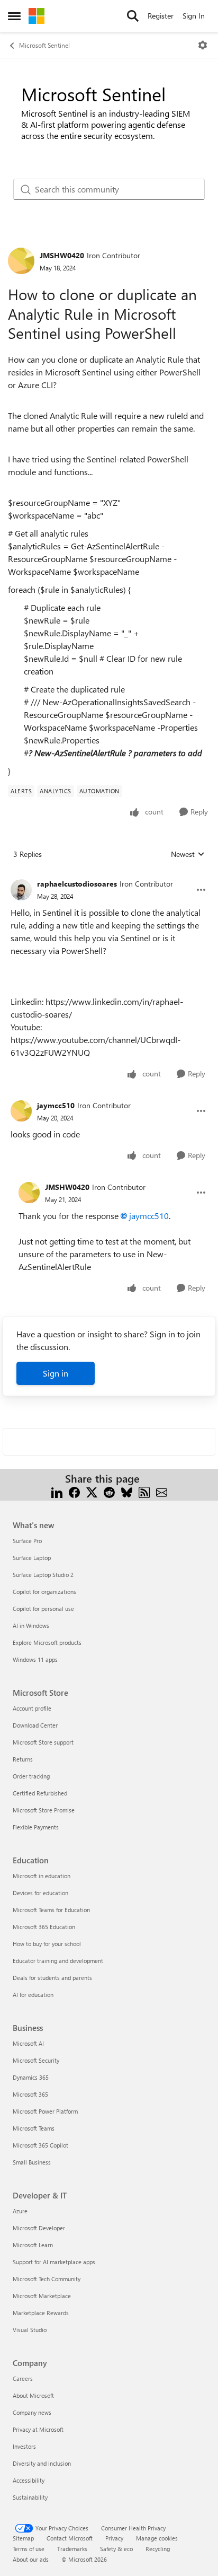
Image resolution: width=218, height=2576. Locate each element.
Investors (24, 2446)
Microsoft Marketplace (42, 2296)
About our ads (31, 2559)
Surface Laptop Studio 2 (43, 1575)
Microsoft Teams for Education (51, 1910)
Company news (32, 2412)
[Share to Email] (162, 1491)
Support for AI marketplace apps (54, 2262)
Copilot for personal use (43, 1609)
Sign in (56, 1373)
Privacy (114, 2538)
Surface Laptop (32, 1558)
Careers (23, 2378)
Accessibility (29, 2480)
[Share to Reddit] (109, 1491)
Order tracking (31, 1776)
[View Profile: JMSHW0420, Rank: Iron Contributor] (21, 261)
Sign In (194, 16)
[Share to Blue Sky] (127, 1491)
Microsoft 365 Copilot (40, 2145)
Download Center (35, 1725)
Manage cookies (157, 2538)
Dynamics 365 (31, 2077)
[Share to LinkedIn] (57, 1491)
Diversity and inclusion (42, 2463)
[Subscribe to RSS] (144, 1491)
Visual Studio (30, 2330)
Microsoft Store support (43, 1742)
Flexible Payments (36, 1827)
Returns (23, 1759)
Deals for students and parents (52, 1978)
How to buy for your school (47, 1944)
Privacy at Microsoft (38, 2429)
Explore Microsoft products (47, 1642)
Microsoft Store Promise (44, 1810)
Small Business (32, 2162)
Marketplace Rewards (41, 2313)
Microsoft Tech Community (47, 2279)
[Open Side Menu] (14, 16)
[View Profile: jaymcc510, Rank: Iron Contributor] (21, 1111)
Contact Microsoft (70, 2538)
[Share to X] (92, 1491)
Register (161, 16)
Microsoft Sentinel (44, 45)
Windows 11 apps (35, 1659)
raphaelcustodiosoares (77, 884)
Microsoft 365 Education (44, 1927)
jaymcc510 (56, 1105)
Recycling (158, 2549)
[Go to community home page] (37, 16)
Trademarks (72, 2549)
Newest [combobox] (188, 854)
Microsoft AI (28, 2043)
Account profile (32, 1708)
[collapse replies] (109, 875)
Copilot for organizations (44, 1592)
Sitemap (23, 2538)
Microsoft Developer (39, 2228)
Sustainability (30, 2497)
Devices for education (40, 1893)
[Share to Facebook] (74, 1491)
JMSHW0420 (62, 255)
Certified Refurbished (40, 1793)
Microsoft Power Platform (45, 2111)
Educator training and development (58, 1961)
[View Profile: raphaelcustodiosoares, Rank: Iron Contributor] (21, 890)
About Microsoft (33, 2395)
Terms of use (29, 2549)
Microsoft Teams (34, 2128)
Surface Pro (27, 1541)
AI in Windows (31, 1626)
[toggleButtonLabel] (203, 45)
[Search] (133, 16)
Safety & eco (116, 2549)
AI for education (33, 1995)
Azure (20, 2211)
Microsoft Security (36, 2060)
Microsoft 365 (30, 2094)
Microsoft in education (42, 1876)
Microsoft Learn (33, 2245)
